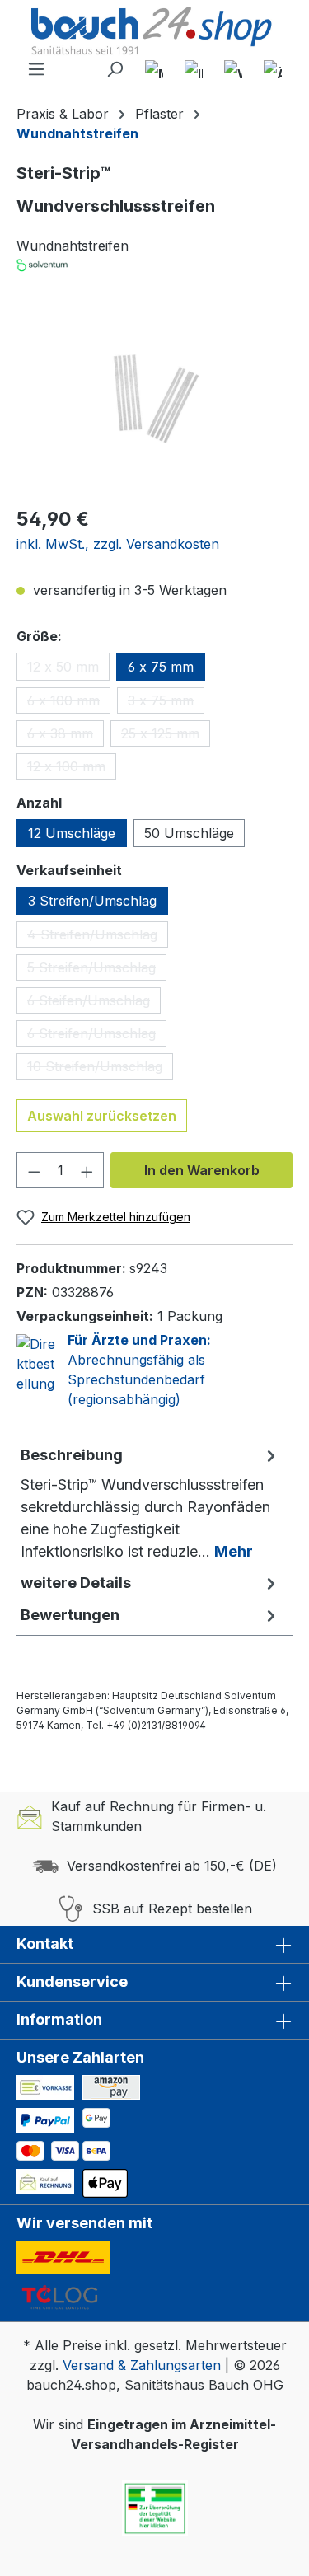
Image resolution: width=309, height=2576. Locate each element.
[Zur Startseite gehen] (154, 32)
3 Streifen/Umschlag (92, 901)
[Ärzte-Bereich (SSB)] (273, 69)
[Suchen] (115, 69)
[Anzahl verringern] (34, 1170)
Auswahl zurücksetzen (102, 1116)
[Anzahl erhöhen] (87, 1170)
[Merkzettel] (154, 69)
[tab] (150, 1503)
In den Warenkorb (202, 1170)
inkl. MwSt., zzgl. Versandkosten (118, 544)
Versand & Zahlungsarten (142, 2365)
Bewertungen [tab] (70, 1615)
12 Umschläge (72, 833)
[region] (154, 399)
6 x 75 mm (161, 667)
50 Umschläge (189, 833)
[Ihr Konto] (194, 69)
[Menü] (36, 69)
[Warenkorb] (233, 69)
